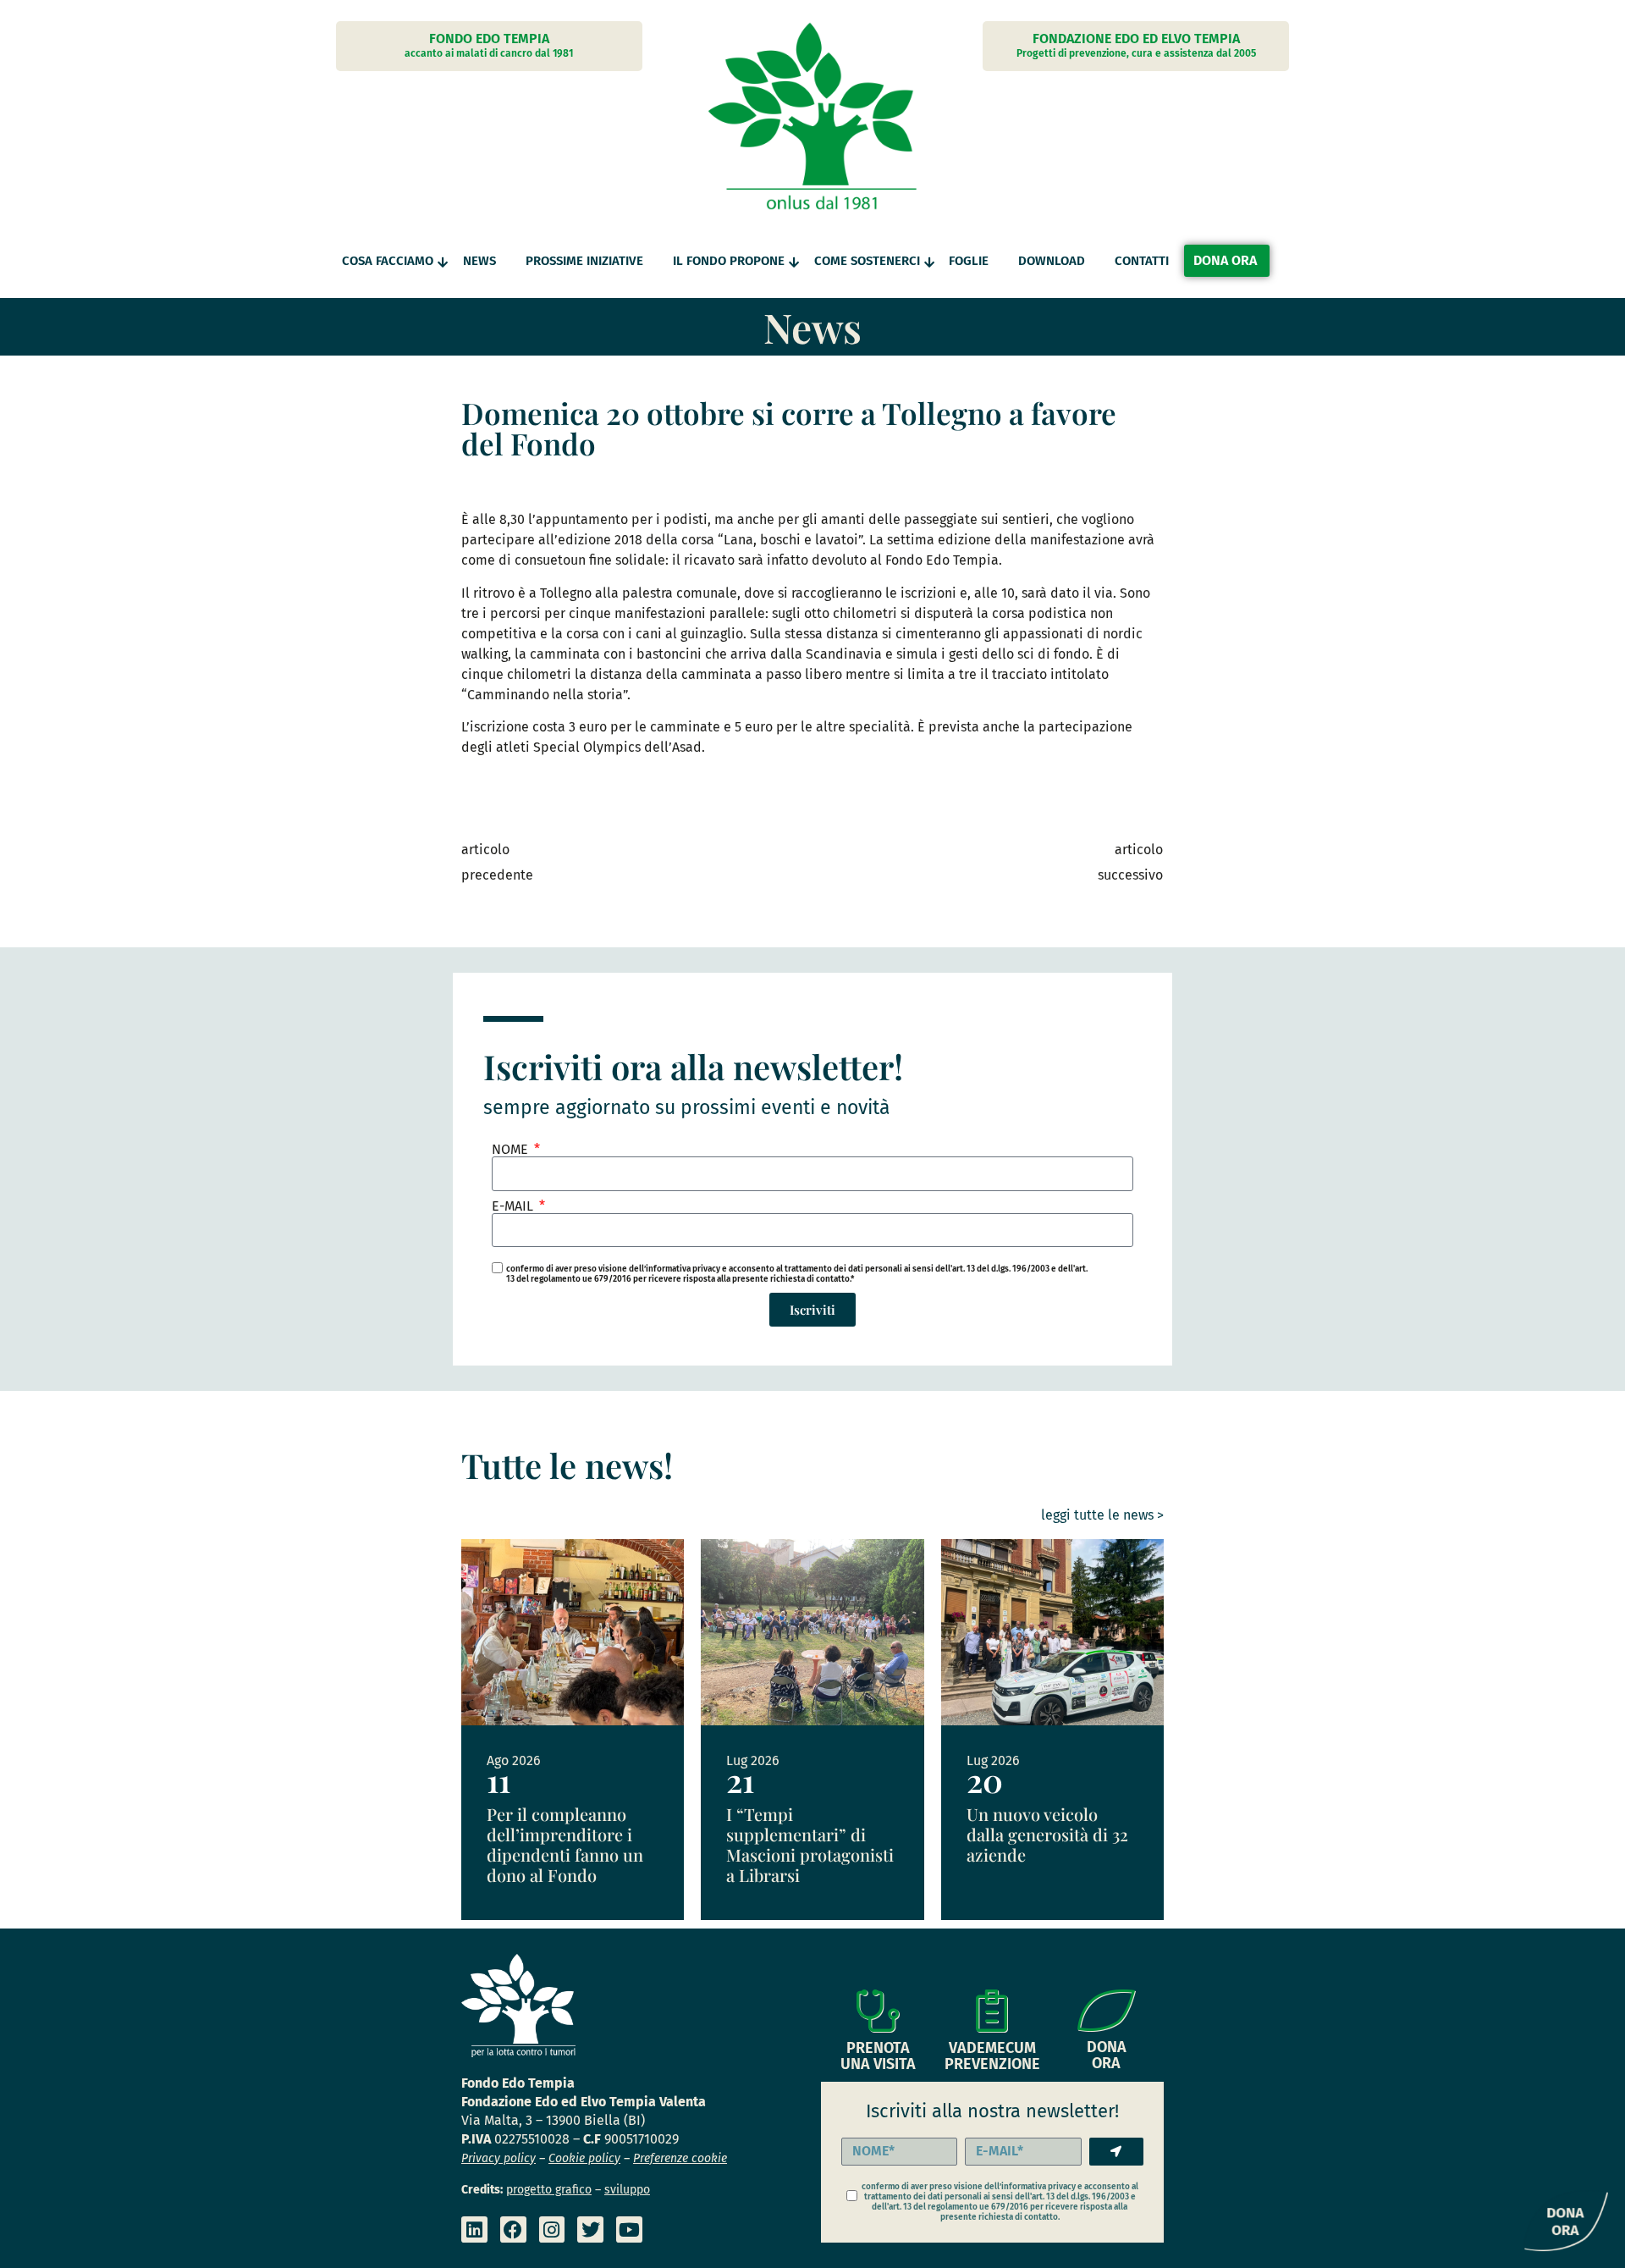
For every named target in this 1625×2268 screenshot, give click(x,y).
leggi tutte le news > (1102, 1515)
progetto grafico (549, 2190)
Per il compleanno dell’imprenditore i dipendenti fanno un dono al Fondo (565, 1844)
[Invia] (1116, 2152)
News (479, 261)
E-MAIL (514, 1206)
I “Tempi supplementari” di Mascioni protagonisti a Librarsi (810, 1844)
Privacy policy (499, 2158)
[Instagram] (552, 2229)
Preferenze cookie (680, 2158)
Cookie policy (584, 2158)
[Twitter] (590, 2229)
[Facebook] (513, 2229)
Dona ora (1107, 2055)
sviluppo (627, 2190)
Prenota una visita (878, 2056)
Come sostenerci (867, 261)
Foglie (969, 261)
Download (1052, 261)
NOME (512, 1150)
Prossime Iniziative (584, 261)
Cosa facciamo (388, 261)
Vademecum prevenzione (992, 2056)
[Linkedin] (474, 2229)
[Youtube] (629, 2229)
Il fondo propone (729, 261)
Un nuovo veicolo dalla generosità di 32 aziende (1047, 1834)
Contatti (1142, 261)
